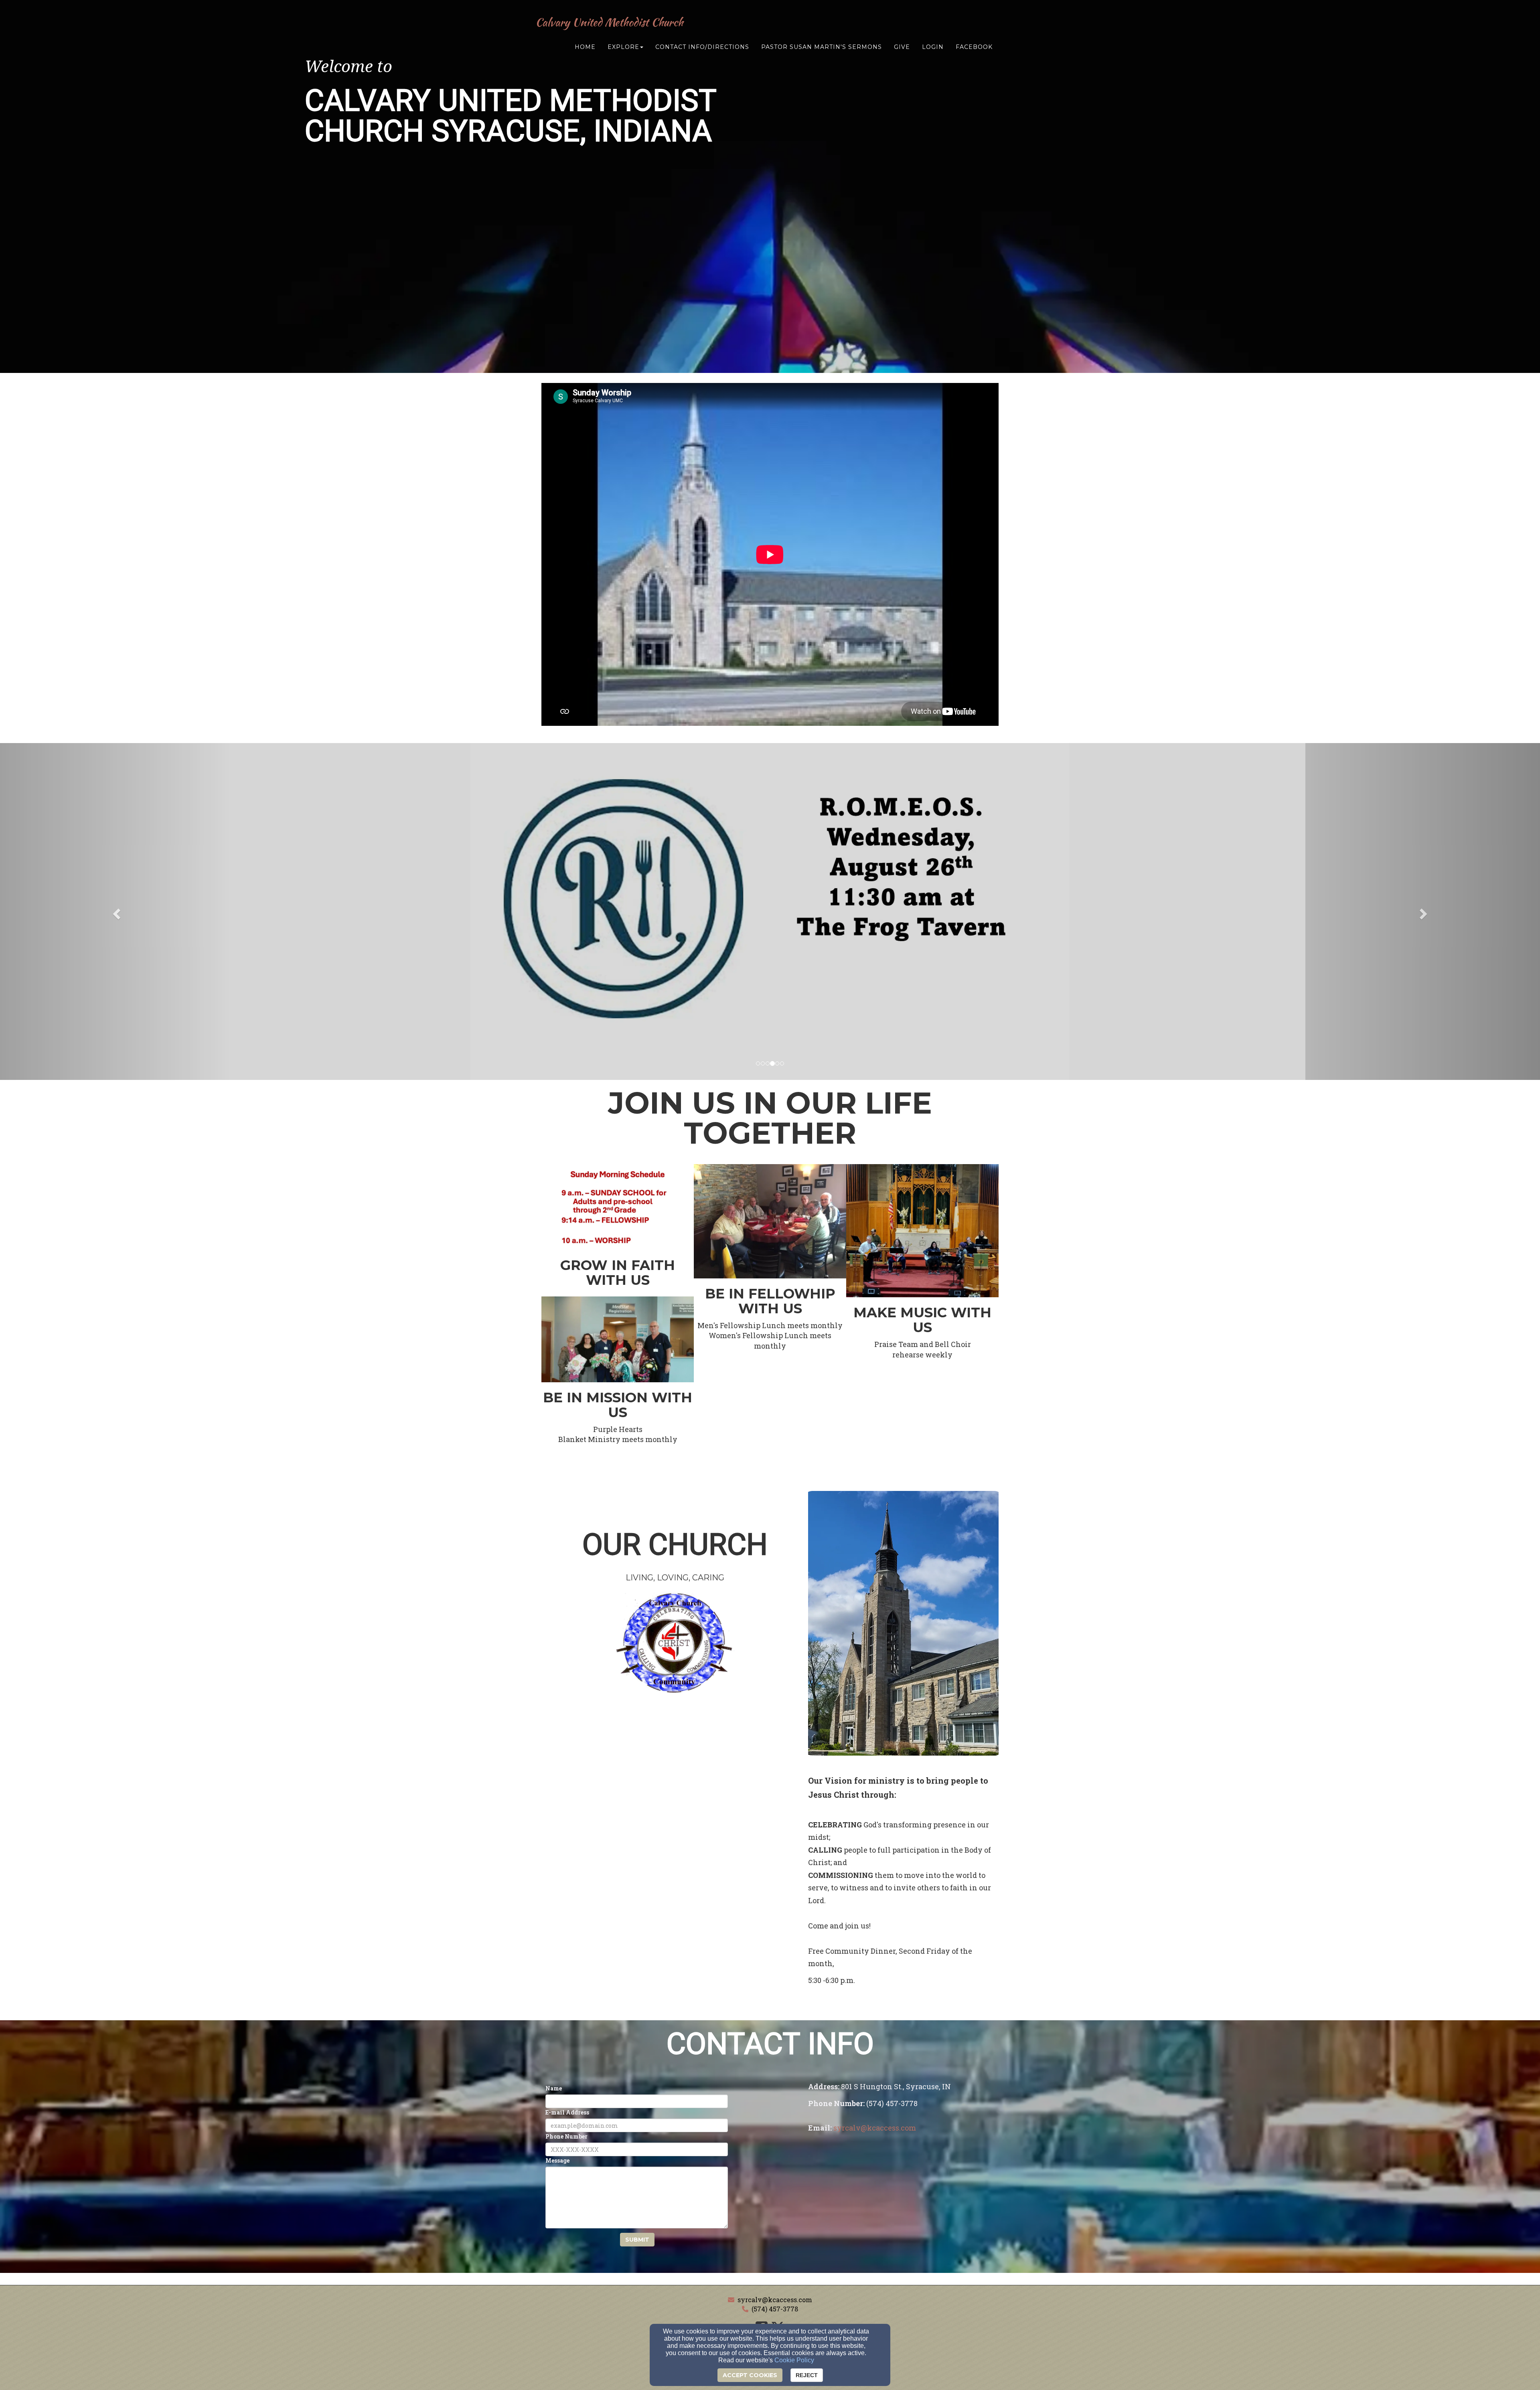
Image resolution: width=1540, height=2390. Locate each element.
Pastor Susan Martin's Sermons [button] (822, 47)
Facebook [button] (974, 47)
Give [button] (902, 47)
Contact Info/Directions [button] (702, 47)
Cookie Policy (794, 2360)
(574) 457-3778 (775, 2309)
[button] (115, 911)
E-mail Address (567, 2112)
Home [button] (585, 47)
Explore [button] (623, 47)
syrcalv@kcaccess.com (775, 2300)
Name (554, 2088)
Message (557, 2160)
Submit (637, 2240)
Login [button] (933, 47)
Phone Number (566, 2136)
